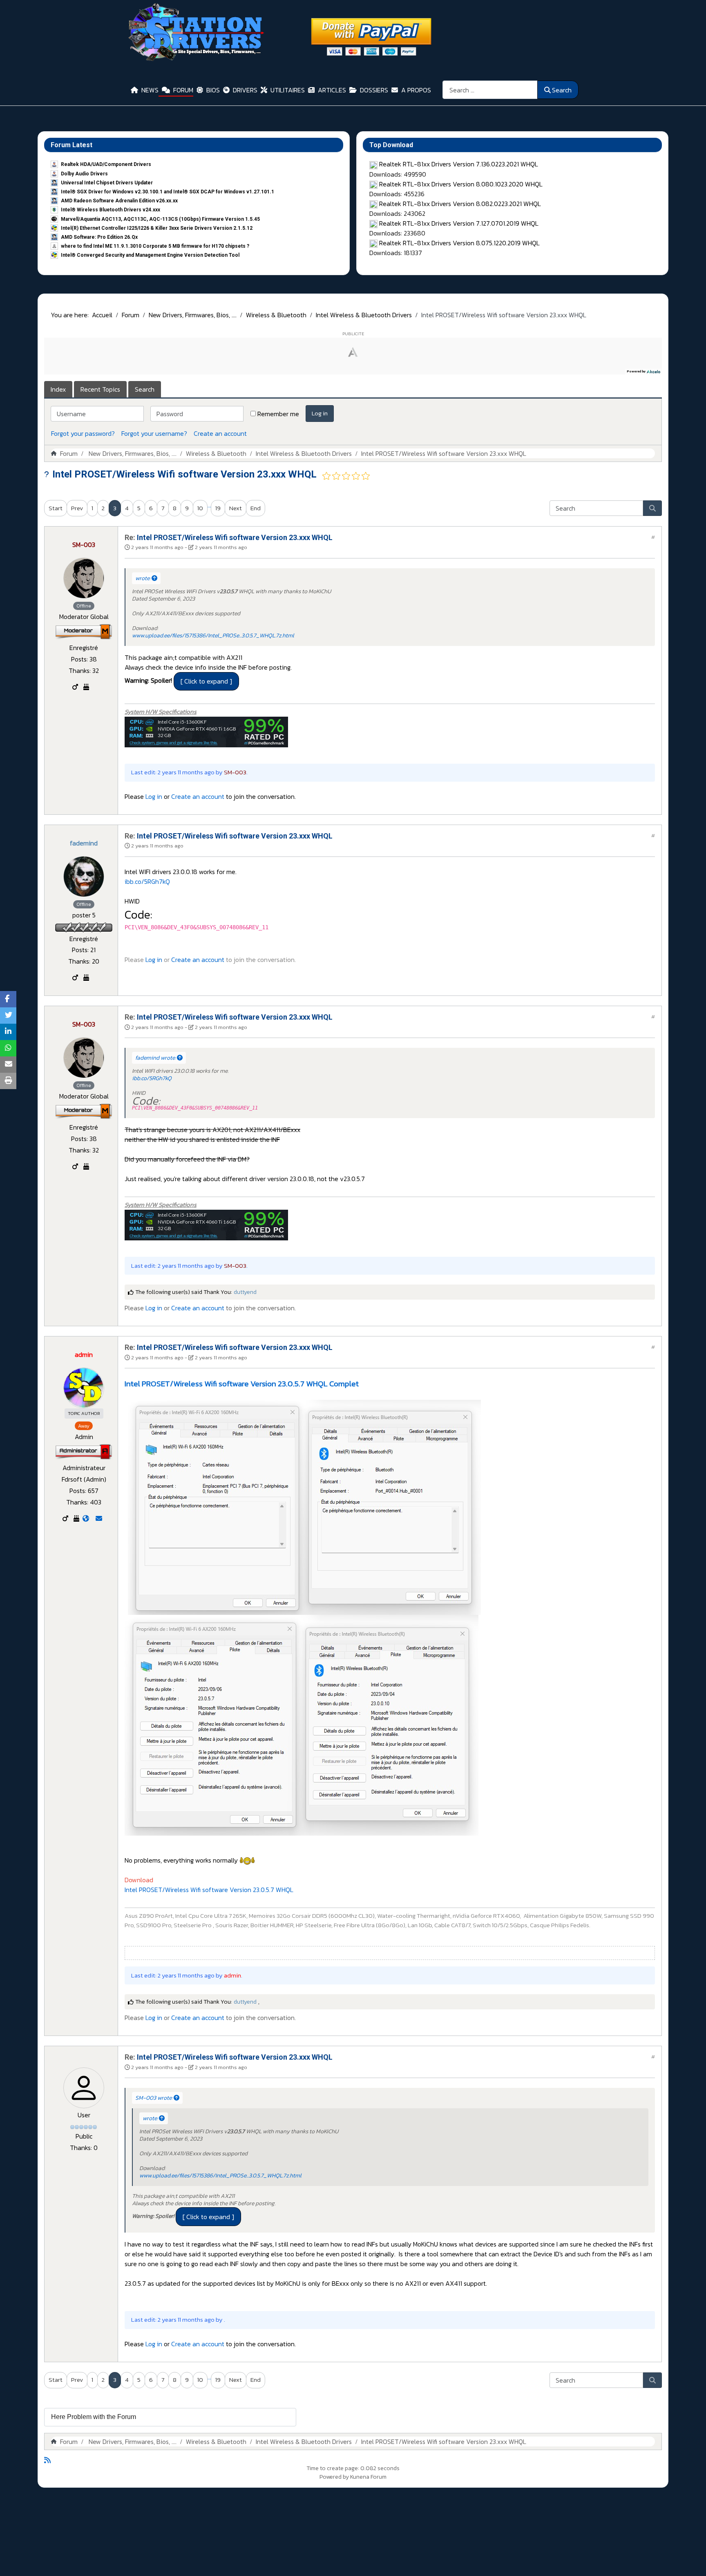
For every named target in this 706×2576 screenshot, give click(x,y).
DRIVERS (245, 90)
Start (56, 508)
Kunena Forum (368, 2477)
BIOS (213, 90)
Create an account (220, 433)
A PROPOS (416, 90)
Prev (77, 508)
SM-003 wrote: (154, 2098)
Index (58, 389)
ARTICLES (332, 90)
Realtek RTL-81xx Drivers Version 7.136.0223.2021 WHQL (459, 164)
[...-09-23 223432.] (302, 1724)
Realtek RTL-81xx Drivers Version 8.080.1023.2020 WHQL (461, 184)
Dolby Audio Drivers (84, 174)
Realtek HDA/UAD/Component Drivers (106, 164)
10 (200, 508)
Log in (320, 413)
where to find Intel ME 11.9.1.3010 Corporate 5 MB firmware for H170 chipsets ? (155, 246)
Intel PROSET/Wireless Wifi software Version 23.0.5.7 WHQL (209, 1890)
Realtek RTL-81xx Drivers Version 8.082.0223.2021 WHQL (460, 204)
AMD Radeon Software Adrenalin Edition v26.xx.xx (119, 201)
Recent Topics (100, 389)
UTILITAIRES (288, 90)
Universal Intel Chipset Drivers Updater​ (107, 183)
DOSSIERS (374, 90)
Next (236, 508)
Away (84, 1426)
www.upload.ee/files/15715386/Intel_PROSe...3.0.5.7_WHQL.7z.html (213, 636)
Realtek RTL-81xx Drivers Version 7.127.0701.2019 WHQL (459, 223)
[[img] (206, 731)
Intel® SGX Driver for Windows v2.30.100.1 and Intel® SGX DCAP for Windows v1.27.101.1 (168, 192)
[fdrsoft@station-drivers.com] (99, 1518)
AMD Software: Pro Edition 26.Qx (99, 237)
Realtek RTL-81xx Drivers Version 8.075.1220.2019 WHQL (459, 243)
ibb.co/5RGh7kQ (147, 881)
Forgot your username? (154, 433)
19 (218, 508)
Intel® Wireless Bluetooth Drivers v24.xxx (111, 210)
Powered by (334, 2477)
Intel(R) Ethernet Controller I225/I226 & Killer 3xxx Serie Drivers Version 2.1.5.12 (157, 228)
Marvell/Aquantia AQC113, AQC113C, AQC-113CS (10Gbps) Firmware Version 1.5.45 (160, 219)
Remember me (278, 414)
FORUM (183, 90)
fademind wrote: (156, 1058)
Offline (84, 606)
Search (562, 90)
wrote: (143, 578)
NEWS (150, 90)
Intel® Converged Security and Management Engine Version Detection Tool (150, 255)
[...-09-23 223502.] (304, 1507)
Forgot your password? (83, 433)
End (256, 508)
